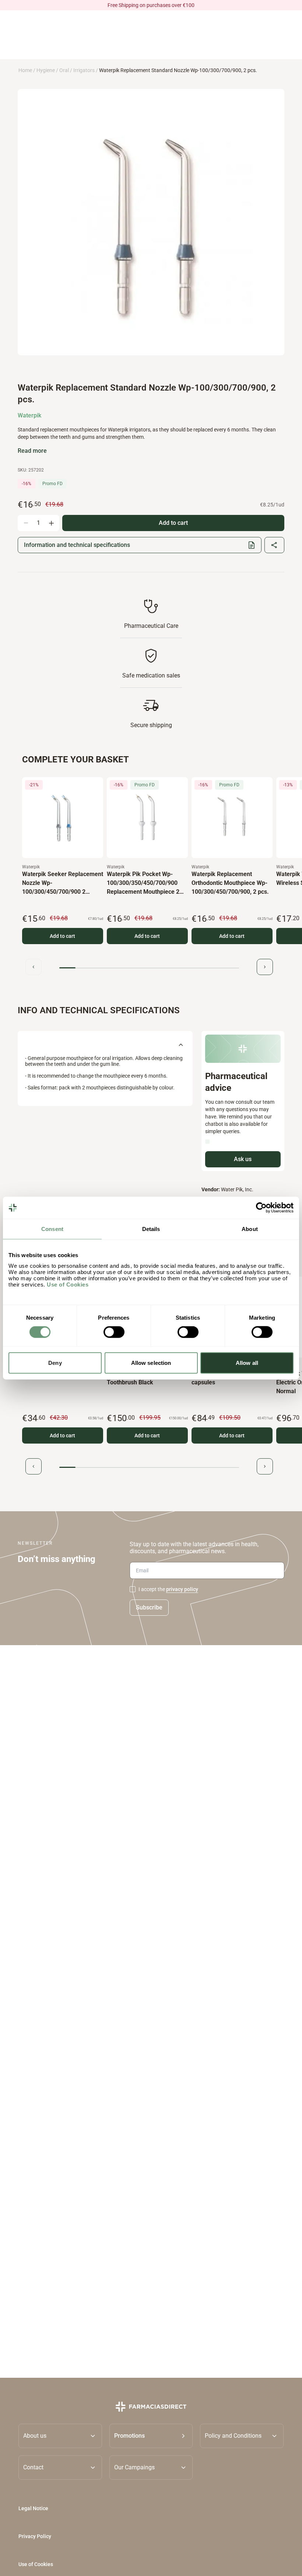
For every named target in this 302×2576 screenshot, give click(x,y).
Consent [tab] (52, 1229)
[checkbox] (133, 1589)
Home (25, 70)
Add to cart (62, 936)
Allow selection (151, 1362)
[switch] (114, 1332)
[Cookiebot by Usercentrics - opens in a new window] (261, 1208)
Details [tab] (151, 1229)
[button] (151, 2436)
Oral (64, 70)
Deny (55, 1362)
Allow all (247, 1362)
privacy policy (182, 1589)
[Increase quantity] (51, 523)
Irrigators (84, 70)
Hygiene (46, 70)
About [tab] (250, 1229)
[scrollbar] (149, 968)
